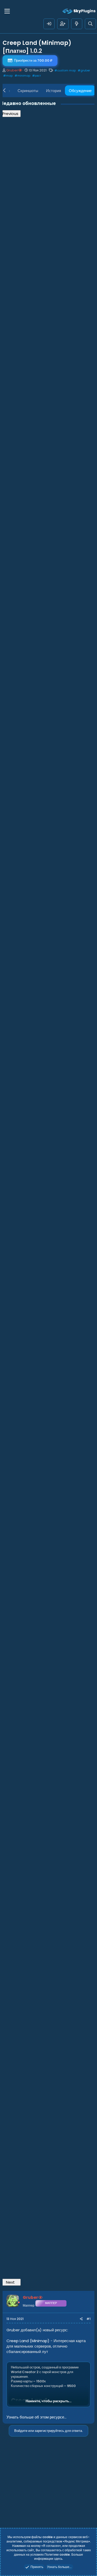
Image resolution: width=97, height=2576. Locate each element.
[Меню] (7, 11)
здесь (58, 2559)
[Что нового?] (77, 24)
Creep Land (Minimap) (28, 2341)
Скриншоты (28, 91)
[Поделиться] (81, 2319)
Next (10, 2282)
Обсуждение (80, 91)
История (54, 91)
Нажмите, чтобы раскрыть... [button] (48, 2401)
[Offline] (19, 2302)
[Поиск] (90, 24)
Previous (10, 114)
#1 (88, 2319)
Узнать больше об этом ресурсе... (36, 2417)
